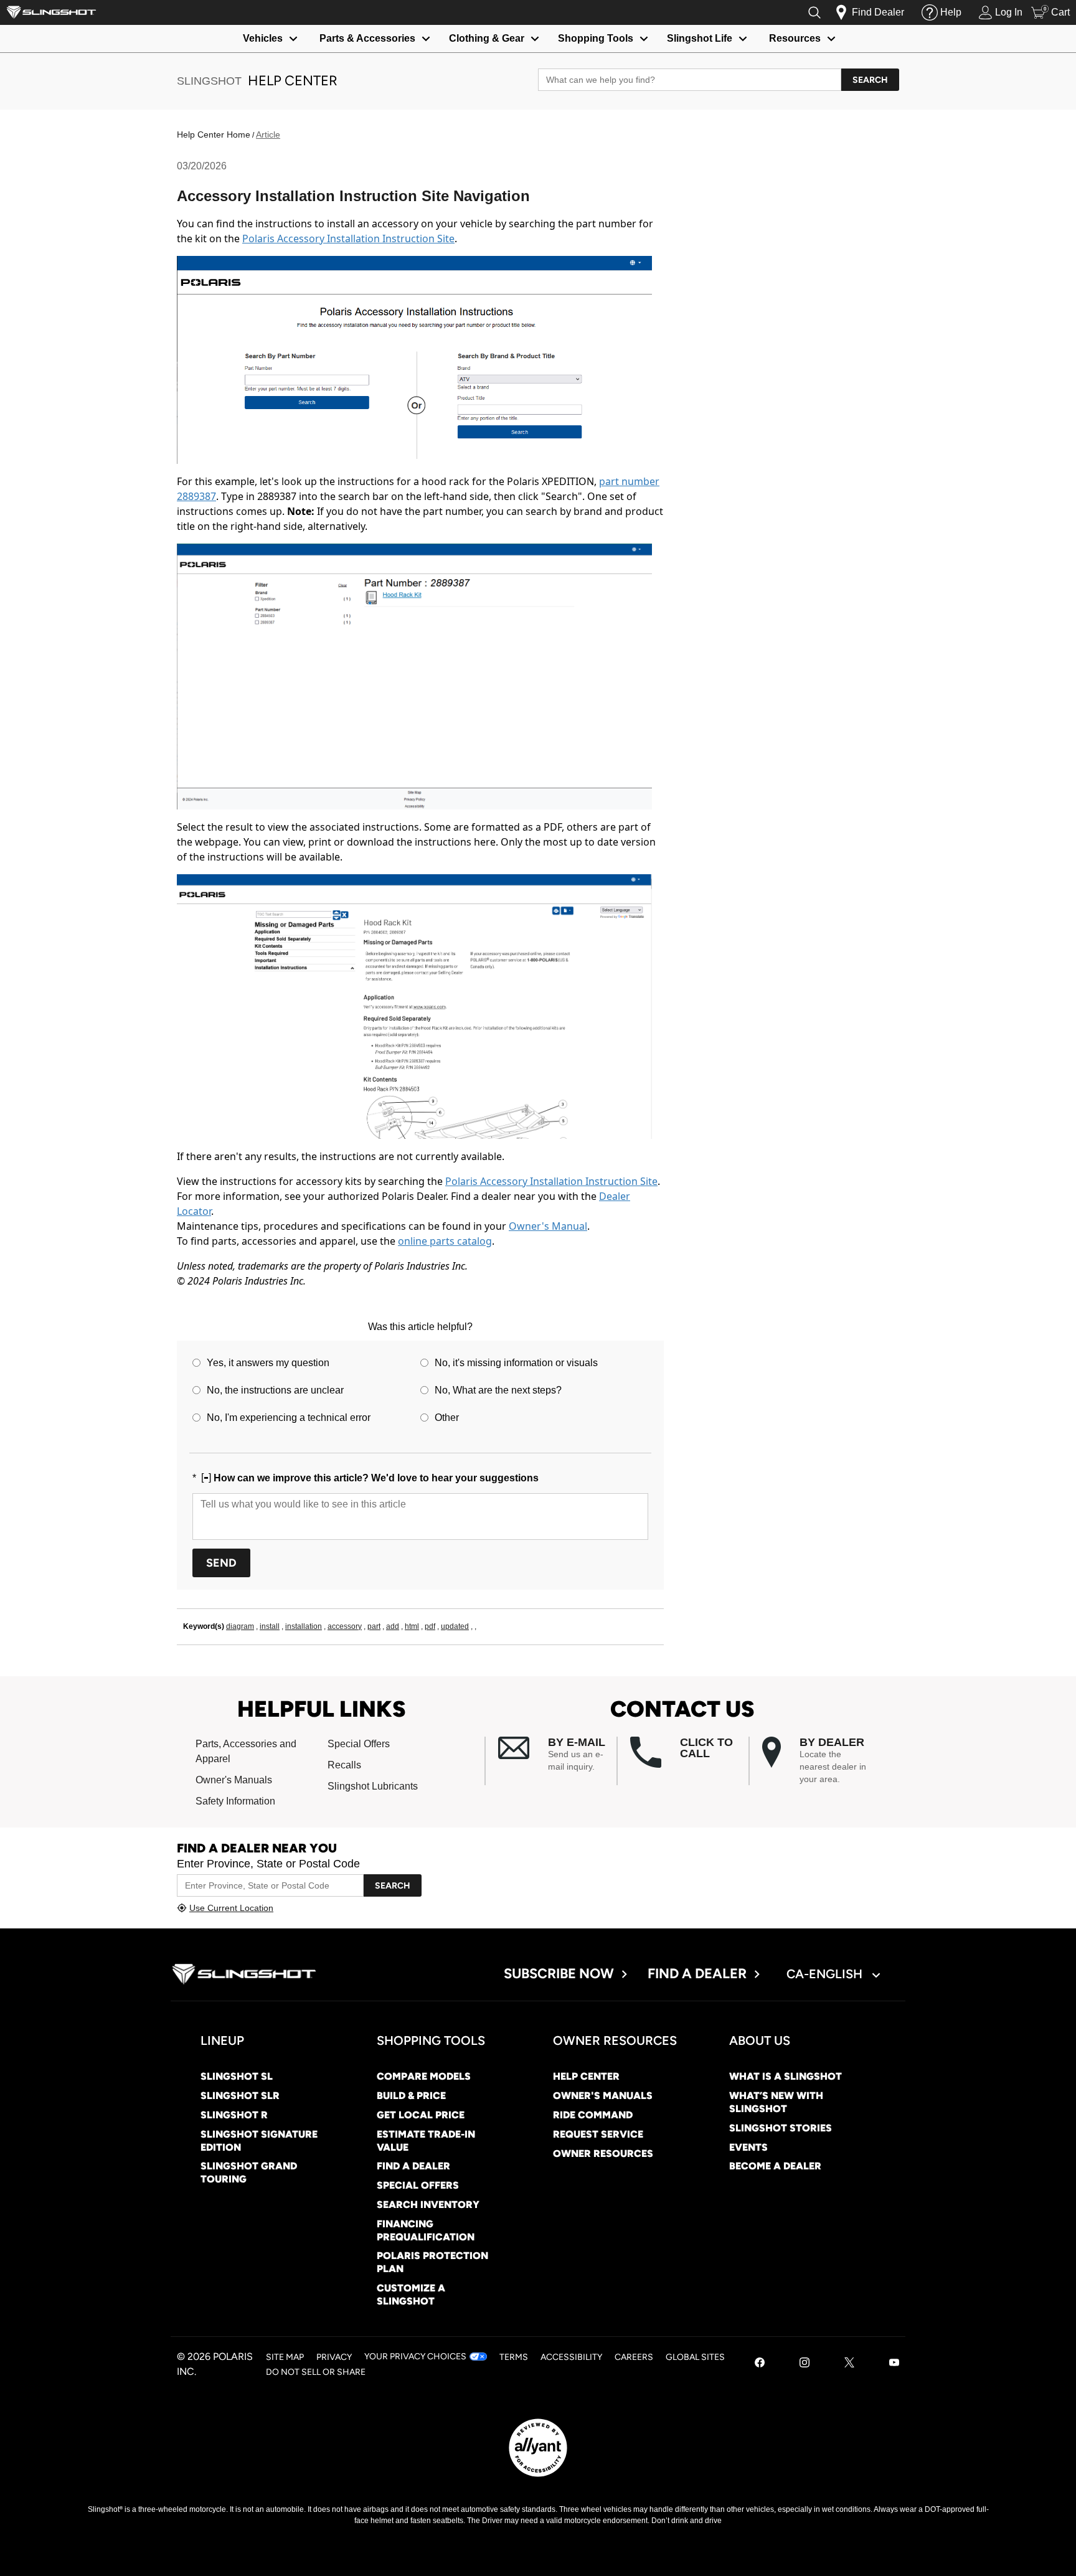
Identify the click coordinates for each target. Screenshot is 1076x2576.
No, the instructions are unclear (275, 1390)
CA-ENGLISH (826, 1974)
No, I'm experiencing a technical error (289, 1418)
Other (447, 1418)
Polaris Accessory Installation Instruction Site (348, 238)
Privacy (334, 2357)
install (270, 1626)
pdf (430, 1626)
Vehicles (263, 38)
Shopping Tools (596, 38)
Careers (634, 2357)
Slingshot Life (700, 38)
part (374, 1626)
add (393, 1626)
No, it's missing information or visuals (516, 1363)
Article (268, 134)
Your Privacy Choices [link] (415, 2357)
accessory (345, 1626)
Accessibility (571, 2357)
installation (304, 1626)
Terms (514, 2357)
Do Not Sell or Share (316, 2372)
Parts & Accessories (367, 38)
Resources (795, 38)
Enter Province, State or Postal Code (268, 1864)
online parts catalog (445, 1241)
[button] (557, 1755)
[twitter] (849, 2364)
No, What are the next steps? (498, 1390)
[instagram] (805, 2364)
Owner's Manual (548, 1226)
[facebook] (760, 2364)
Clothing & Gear (487, 38)
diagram (240, 1626)
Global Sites (695, 2357)
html (412, 1626)
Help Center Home (214, 134)
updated (455, 1626)
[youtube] (894, 2364)
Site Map (285, 2357)
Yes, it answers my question (268, 1363)
